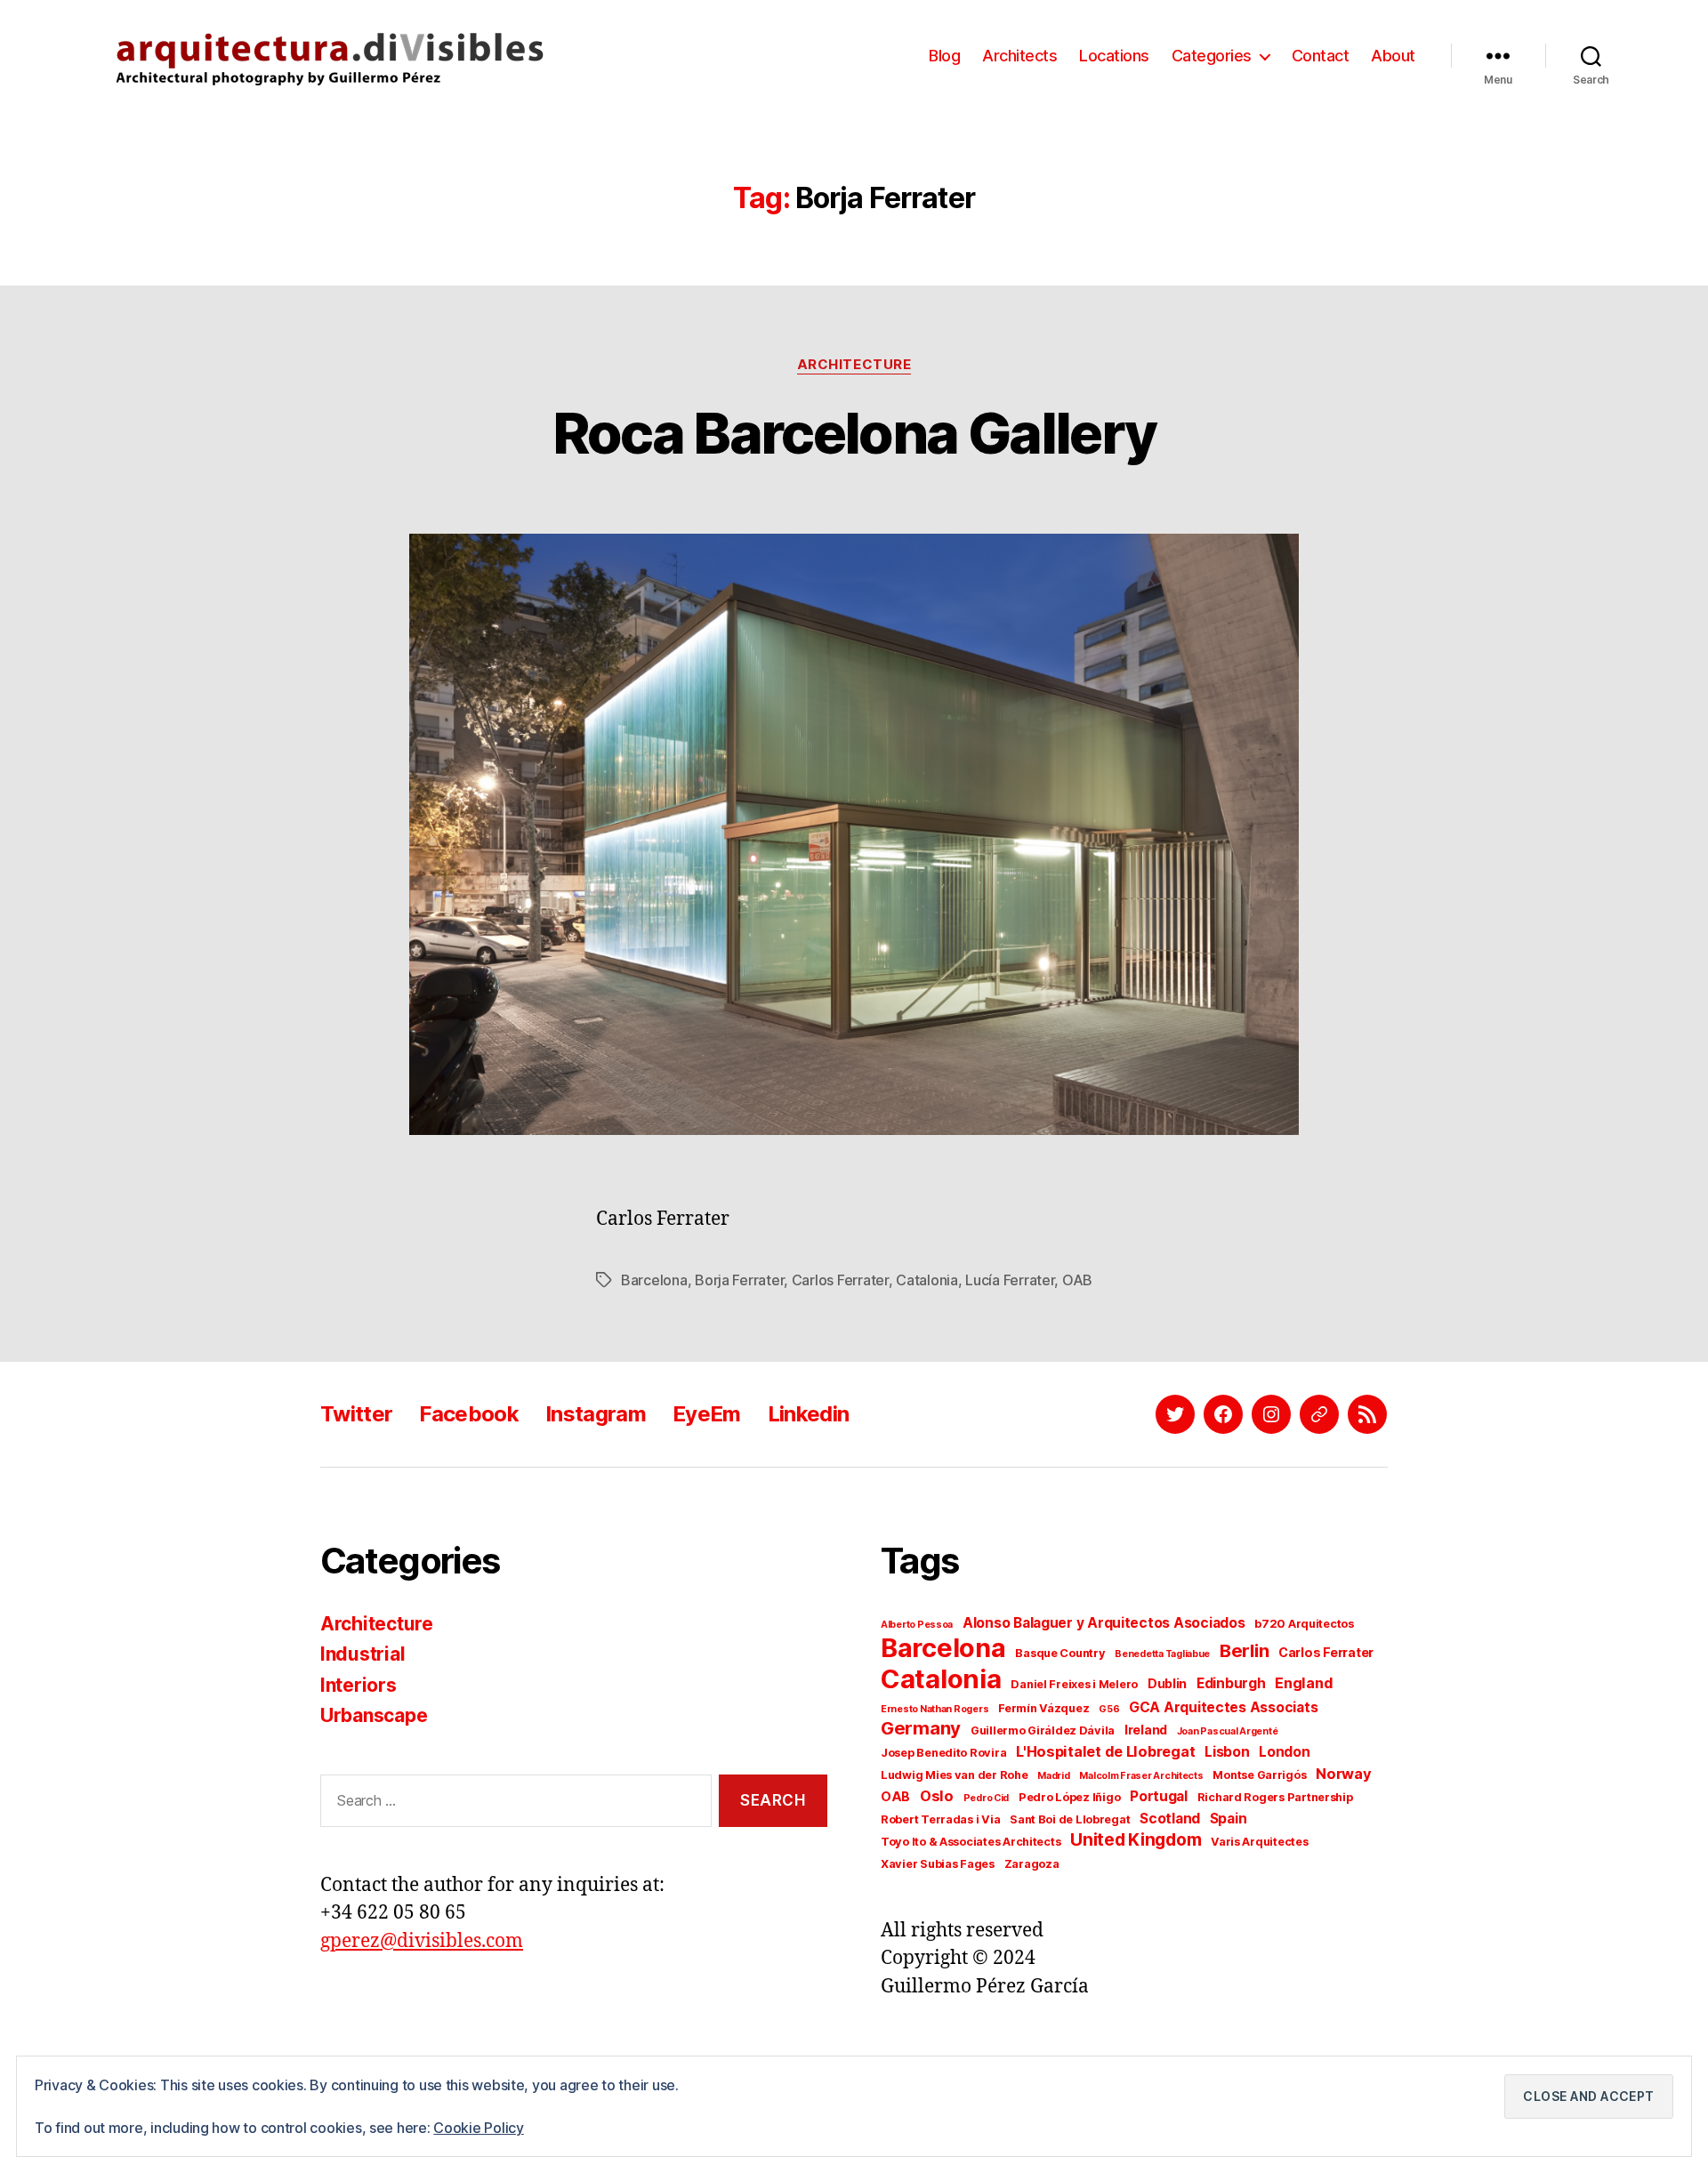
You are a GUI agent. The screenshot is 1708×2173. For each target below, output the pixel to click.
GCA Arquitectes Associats (1223, 1707)
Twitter (356, 1414)
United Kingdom (1136, 1840)
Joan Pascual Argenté (1228, 1731)
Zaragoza (1032, 1864)
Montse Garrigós (1259, 1775)
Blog (944, 56)
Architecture (854, 365)
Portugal (1159, 1796)
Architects (1019, 56)
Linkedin (809, 1414)
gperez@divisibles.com (422, 1941)
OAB (1077, 1280)
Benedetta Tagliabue (1162, 1654)
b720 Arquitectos (1304, 1624)
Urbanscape (374, 1715)
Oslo (937, 1796)
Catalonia (927, 1280)
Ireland (1146, 1730)
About (1393, 56)
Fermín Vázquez (1043, 1708)
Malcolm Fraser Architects (1141, 1776)
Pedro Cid (987, 1798)
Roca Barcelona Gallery (854, 433)
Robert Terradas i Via (940, 1819)
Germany (921, 1728)
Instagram (596, 1414)
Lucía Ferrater (1010, 1280)
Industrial (363, 1654)
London (1284, 1752)
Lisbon (1227, 1752)
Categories (1212, 56)
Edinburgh (1231, 1683)
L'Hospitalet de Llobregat (1105, 1751)
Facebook (469, 1414)
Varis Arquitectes (1259, 1842)
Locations (1114, 56)
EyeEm (707, 1414)
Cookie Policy (479, 2128)
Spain (1229, 1819)
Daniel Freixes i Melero (1074, 1684)
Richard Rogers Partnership (1275, 1797)
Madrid (1053, 1776)
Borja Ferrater (739, 1280)
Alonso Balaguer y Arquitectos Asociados (1104, 1623)
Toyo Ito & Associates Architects (971, 1842)
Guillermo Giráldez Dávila (1043, 1730)
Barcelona (654, 1280)
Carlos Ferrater (840, 1280)
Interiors (359, 1685)
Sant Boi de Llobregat (1070, 1819)
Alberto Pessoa (917, 1625)
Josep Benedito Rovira (943, 1753)
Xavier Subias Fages (938, 1864)
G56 (1109, 1709)
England (1304, 1683)
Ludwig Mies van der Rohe (955, 1775)
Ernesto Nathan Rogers (935, 1709)
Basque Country (1060, 1653)
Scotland (1170, 1819)
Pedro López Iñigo (1069, 1797)
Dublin (1167, 1683)
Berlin (1244, 1650)
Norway (1343, 1774)
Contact (1321, 56)
